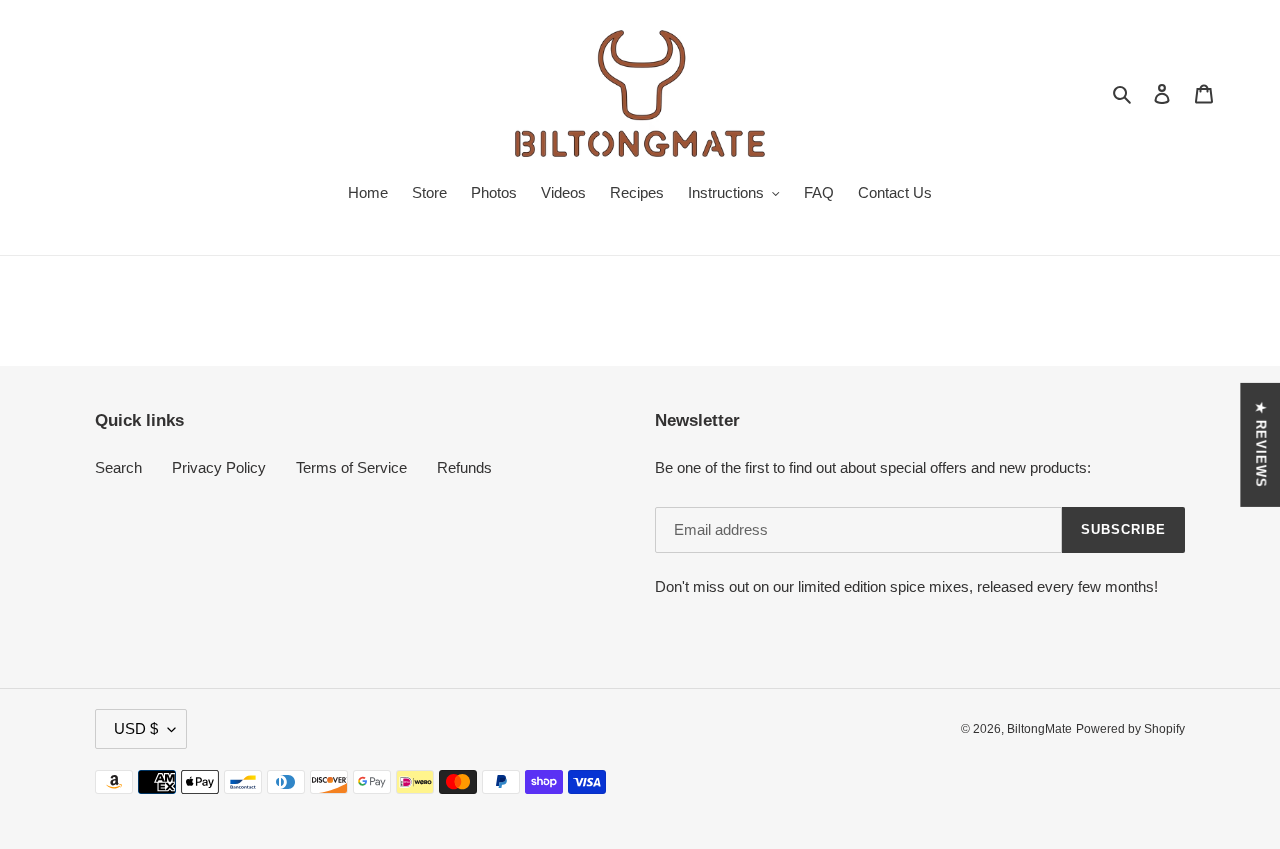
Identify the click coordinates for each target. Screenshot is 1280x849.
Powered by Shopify (1130, 729)
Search (118, 467)
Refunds (464, 467)
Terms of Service (351, 467)
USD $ (136, 728)
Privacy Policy (219, 467)
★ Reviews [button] (1260, 444)
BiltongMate (1039, 729)
